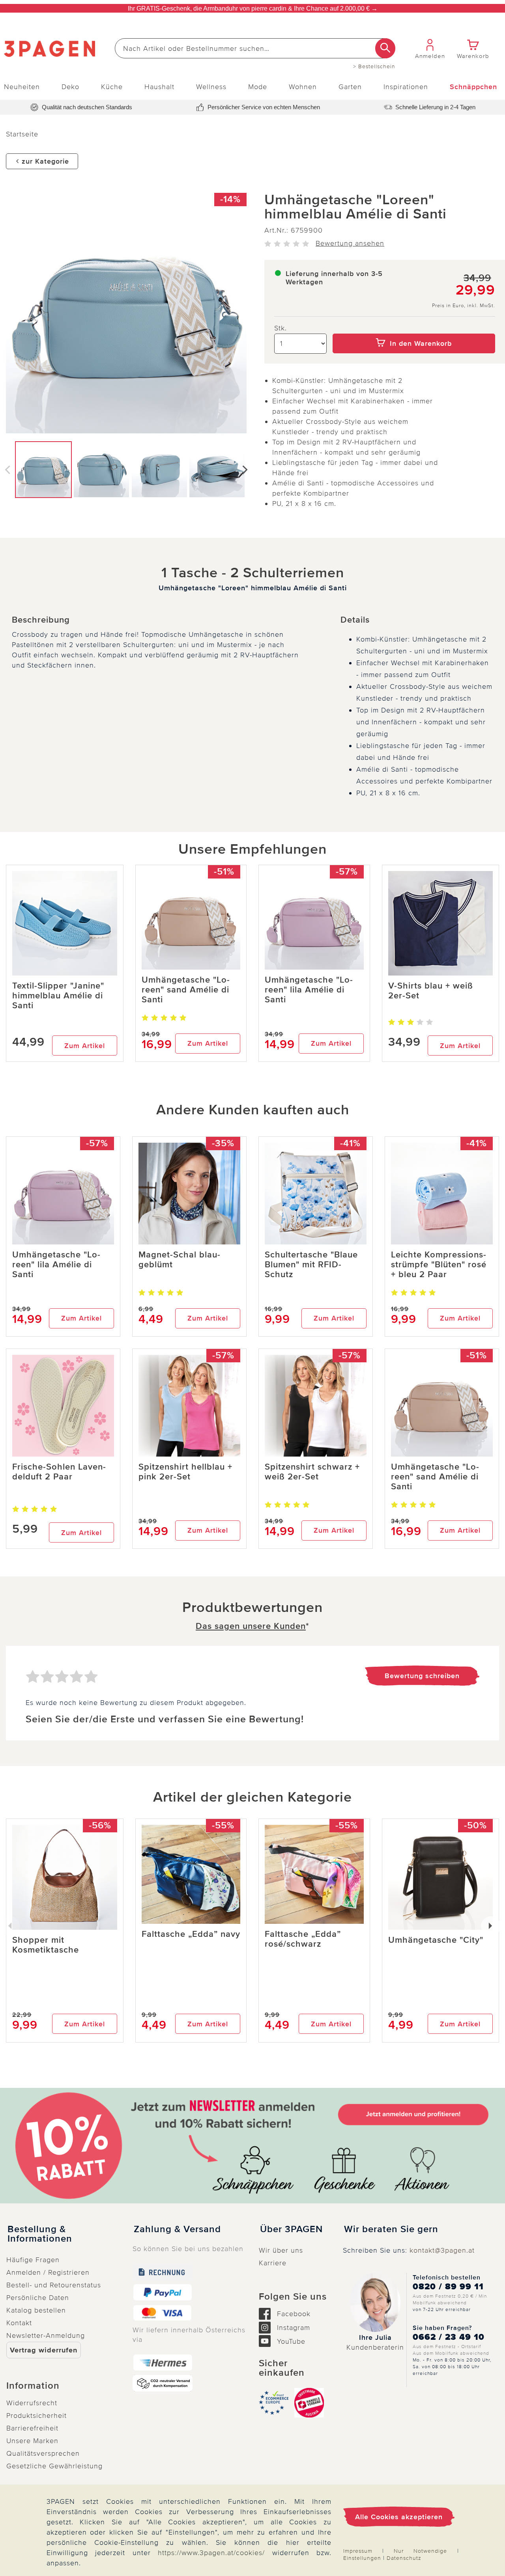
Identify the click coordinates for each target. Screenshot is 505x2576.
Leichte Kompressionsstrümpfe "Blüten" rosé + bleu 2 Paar (439, 1265)
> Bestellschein (374, 67)
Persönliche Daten (38, 2298)
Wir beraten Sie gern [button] (391, 2229)
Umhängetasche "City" (436, 1940)
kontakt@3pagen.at (442, 2250)
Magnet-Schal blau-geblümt (180, 1260)
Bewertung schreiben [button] (422, 1676)
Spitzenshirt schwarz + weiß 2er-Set (312, 1472)
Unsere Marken (32, 2441)
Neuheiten (22, 87)
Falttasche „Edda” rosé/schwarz (303, 1939)
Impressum (358, 2551)
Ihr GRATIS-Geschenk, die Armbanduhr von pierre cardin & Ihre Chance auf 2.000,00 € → (253, 8)
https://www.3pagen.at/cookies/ (211, 2553)
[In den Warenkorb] (414, 328)
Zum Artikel (85, 1046)
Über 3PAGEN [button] (291, 2229)
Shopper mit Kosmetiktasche (46, 1945)
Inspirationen (406, 87)
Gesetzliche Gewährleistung (54, 2466)
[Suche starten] (385, 48)
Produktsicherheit (36, 2416)
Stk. (281, 328)
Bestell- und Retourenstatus (54, 2285)
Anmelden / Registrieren (48, 2272)
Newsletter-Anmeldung (46, 2335)
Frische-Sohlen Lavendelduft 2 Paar (59, 1472)
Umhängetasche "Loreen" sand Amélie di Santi (186, 990)
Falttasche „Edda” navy (191, 1934)
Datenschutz (404, 2558)
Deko (70, 87)
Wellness (211, 87)
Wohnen (303, 87)
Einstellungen (362, 2558)
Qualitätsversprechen (43, 2453)
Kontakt (19, 2323)
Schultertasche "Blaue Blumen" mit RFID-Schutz (311, 1265)
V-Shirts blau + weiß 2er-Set (431, 991)
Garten (350, 87)
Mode (258, 87)
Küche (112, 87)
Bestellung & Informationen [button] (40, 2234)
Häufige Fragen (33, 2260)
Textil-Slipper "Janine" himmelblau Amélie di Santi (58, 996)
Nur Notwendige (420, 2551)
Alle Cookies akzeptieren (399, 2517)
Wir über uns (281, 2250)
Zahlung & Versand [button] (177, 2229)
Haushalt (159, 87)
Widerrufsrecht (32, 2403)
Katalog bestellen (36, 2310)
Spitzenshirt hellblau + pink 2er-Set (185, 1472)
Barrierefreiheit (32, 2428)
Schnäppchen (473, 87)
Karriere (273, 2263)
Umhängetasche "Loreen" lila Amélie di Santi (309, 990)
